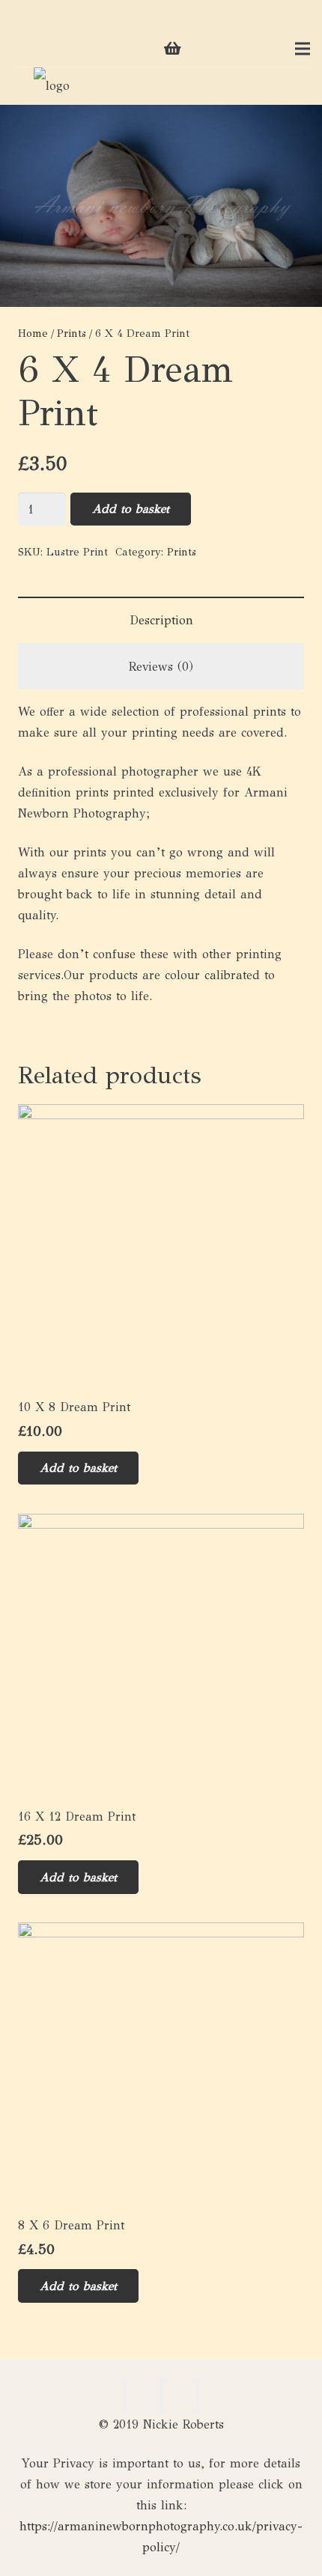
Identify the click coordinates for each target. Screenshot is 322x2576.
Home (33, 333)
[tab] (161, 620)
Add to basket (131, 509)
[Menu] (303, 49)
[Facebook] (24, 49)
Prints (72, 333)
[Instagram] (48, 49)
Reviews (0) (161, 667)
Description (161, 620)
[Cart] (173, 49)
